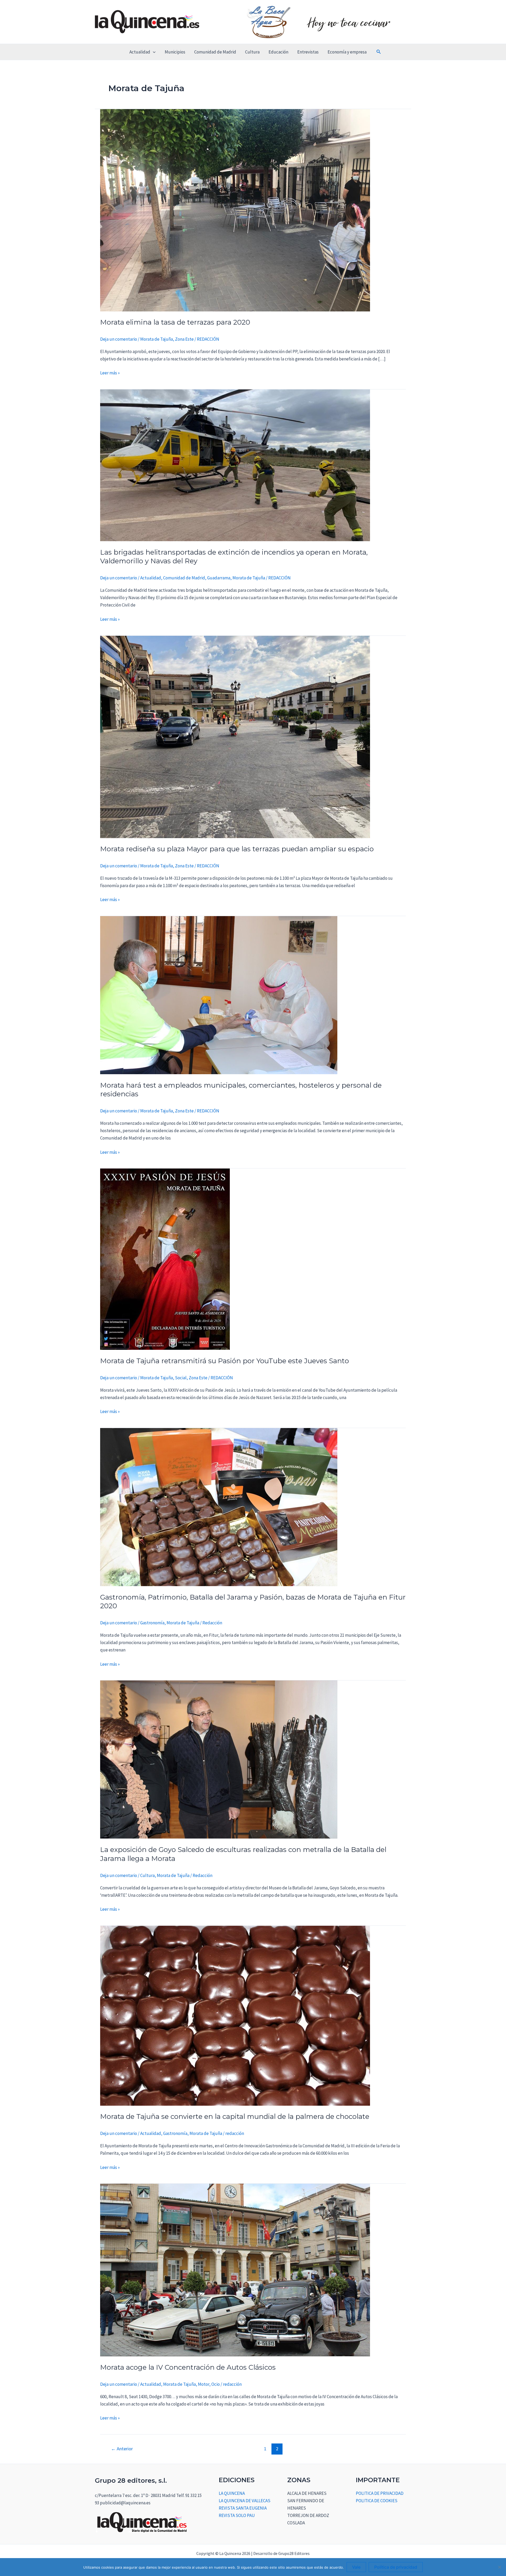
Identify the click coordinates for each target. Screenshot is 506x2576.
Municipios (175, 52)
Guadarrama (219, 578)
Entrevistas (308, 52)
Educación (278, 52)
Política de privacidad (396, 2567)
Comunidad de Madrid (215, 52)
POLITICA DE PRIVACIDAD (380, 2493)
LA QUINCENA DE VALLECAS (245, 2501)
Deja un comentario (119, 339)
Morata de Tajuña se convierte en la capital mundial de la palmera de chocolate (235, 2116)
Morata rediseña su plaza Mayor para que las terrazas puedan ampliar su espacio (237, 849)
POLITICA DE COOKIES (377, 2501)
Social (181, 1378)
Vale (356, 2567)
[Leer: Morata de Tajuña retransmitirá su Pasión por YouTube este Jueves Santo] (165, 1259)
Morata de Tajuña (157, 339)
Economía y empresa (347, 52)
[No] (499, 2567)
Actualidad (140, 52)
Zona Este (184, 339)
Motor (204, 2384)
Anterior (122, 2449)
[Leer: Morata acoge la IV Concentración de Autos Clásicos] (235, 2270)
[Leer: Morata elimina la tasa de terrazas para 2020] (235, 210)
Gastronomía (152, 1623)
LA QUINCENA (232, 2493)
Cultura (252, 52)
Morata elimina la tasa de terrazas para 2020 (175, 322)
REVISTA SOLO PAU (237, 2515)
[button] (153, 52)
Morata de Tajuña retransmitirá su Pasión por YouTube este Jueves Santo (225, 1361)
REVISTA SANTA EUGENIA (243, 2508)
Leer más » (110, 372)
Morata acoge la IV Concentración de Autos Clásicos (188, 2367)
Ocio (216, 2384)
